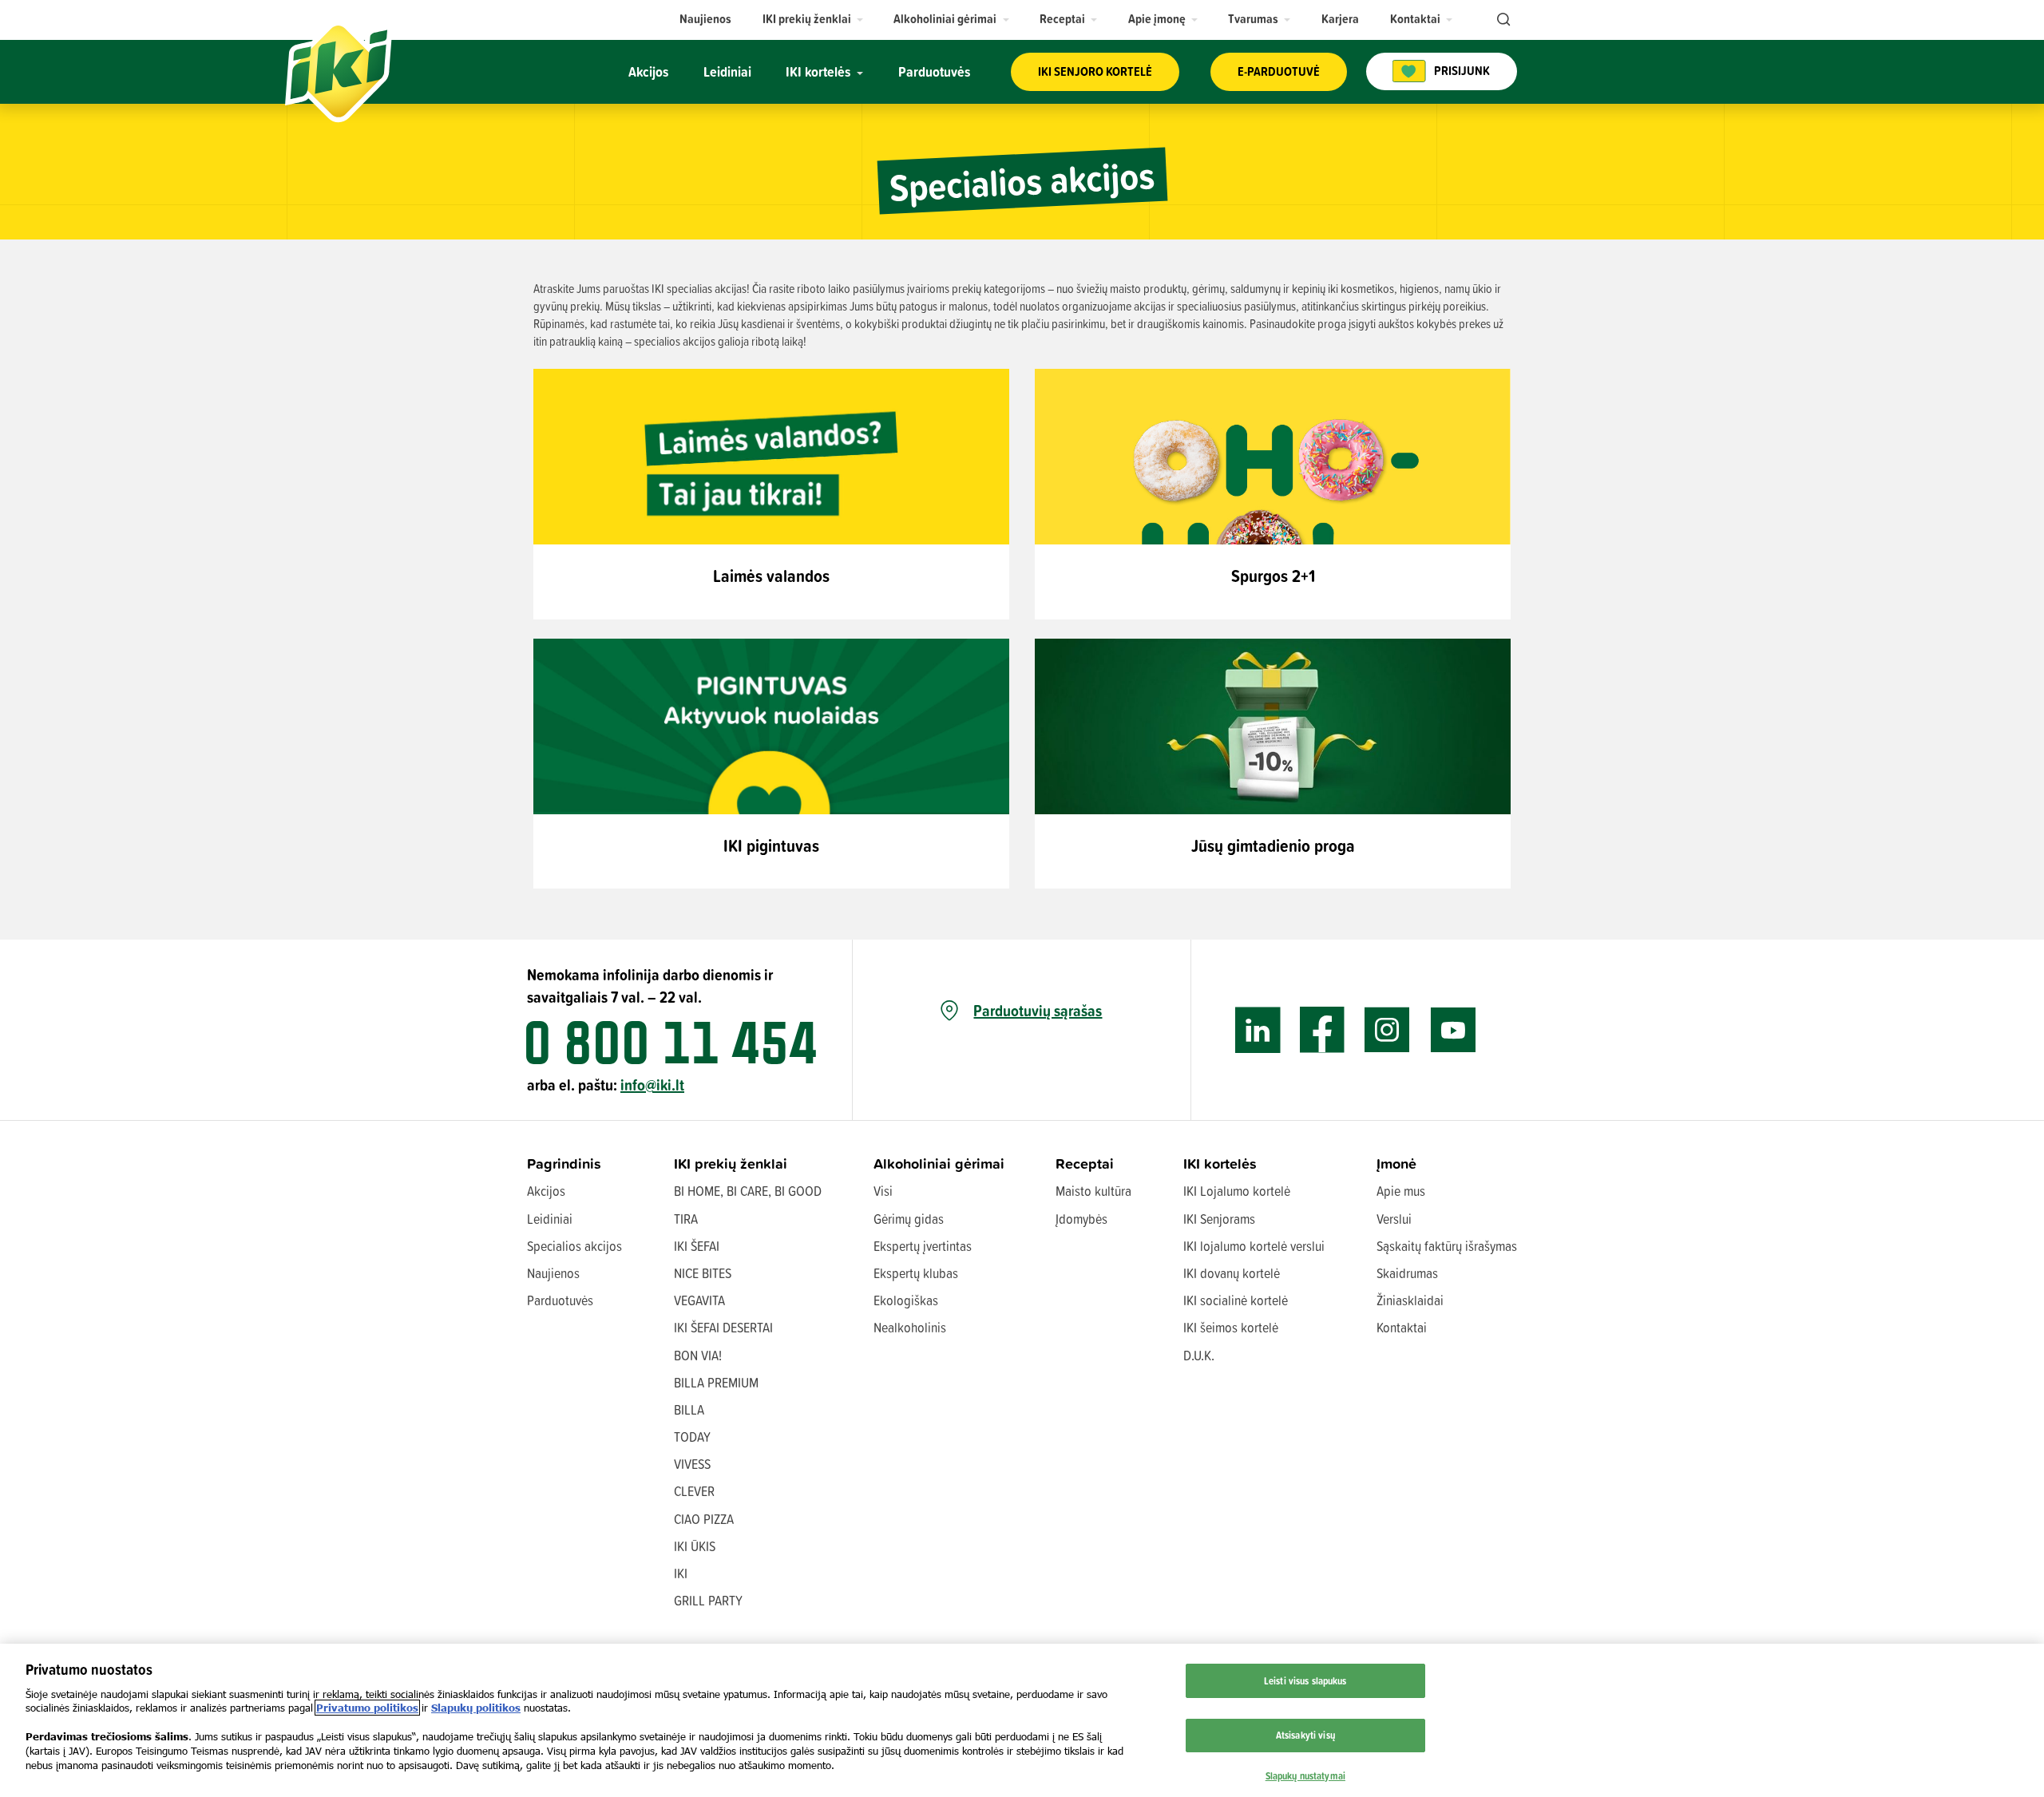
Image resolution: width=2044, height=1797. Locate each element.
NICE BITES (703, 1273)
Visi (883, 1191)
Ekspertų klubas (916, 1273)
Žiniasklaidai (1410, 1300)
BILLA (689, 1409)
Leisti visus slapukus (1305, 1680)
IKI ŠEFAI (697, 1246)
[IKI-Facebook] (1323, 1030)
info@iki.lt (652, 1085)
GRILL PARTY (708, 1600)
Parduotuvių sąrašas (1038, 1011)
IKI (681, 1573)
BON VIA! (698, 1355)
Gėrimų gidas (909, 1219)
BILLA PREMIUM (716, 1382)
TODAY (692, 1437)
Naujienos (553, 1273)
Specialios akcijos (574, 1246)
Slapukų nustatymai (1305, 1775)
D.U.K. (1199, 1355)
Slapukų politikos (476, 1708)
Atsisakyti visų (1305, 1734)
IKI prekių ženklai (731, 1164)
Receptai (1085, 1164)
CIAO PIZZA (704, 1519)
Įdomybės (1081, 1219)
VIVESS (692, 1464)
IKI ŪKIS (695, 1546)
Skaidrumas (1407, 1273)
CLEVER (694, 1491)
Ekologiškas (906, 1300)
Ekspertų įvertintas (923, 1246)
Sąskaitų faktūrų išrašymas (1447, 1246)
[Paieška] (1502, 20)
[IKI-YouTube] (1453, 1030)
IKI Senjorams (1219, 1219)
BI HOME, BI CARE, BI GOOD (748, 1191)
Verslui (1394, 1219)
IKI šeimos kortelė (1231, 1327)
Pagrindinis (564, 1164)
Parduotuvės (560, 1300)
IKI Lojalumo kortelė (1237, 1191)
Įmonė (1396, 1164)
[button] (813, 19)
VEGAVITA (699, 1300)
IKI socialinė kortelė (1236, 1300)
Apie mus (1401, 1191)
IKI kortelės (1220, 1164)
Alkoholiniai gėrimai (939, 1164)
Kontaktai (1402, 1327)
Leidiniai (550, 1219)
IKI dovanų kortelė (1232, 1273)
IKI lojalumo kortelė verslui (1254, 1246)
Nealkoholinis (910, 1327)
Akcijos (546, 1191)
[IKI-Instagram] (1387, 1030)
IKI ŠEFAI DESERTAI (723, 1327)
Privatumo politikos (367, 1708)
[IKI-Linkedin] (1258, 1030)
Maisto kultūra (1093, 1191)
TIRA (686, 1219)
